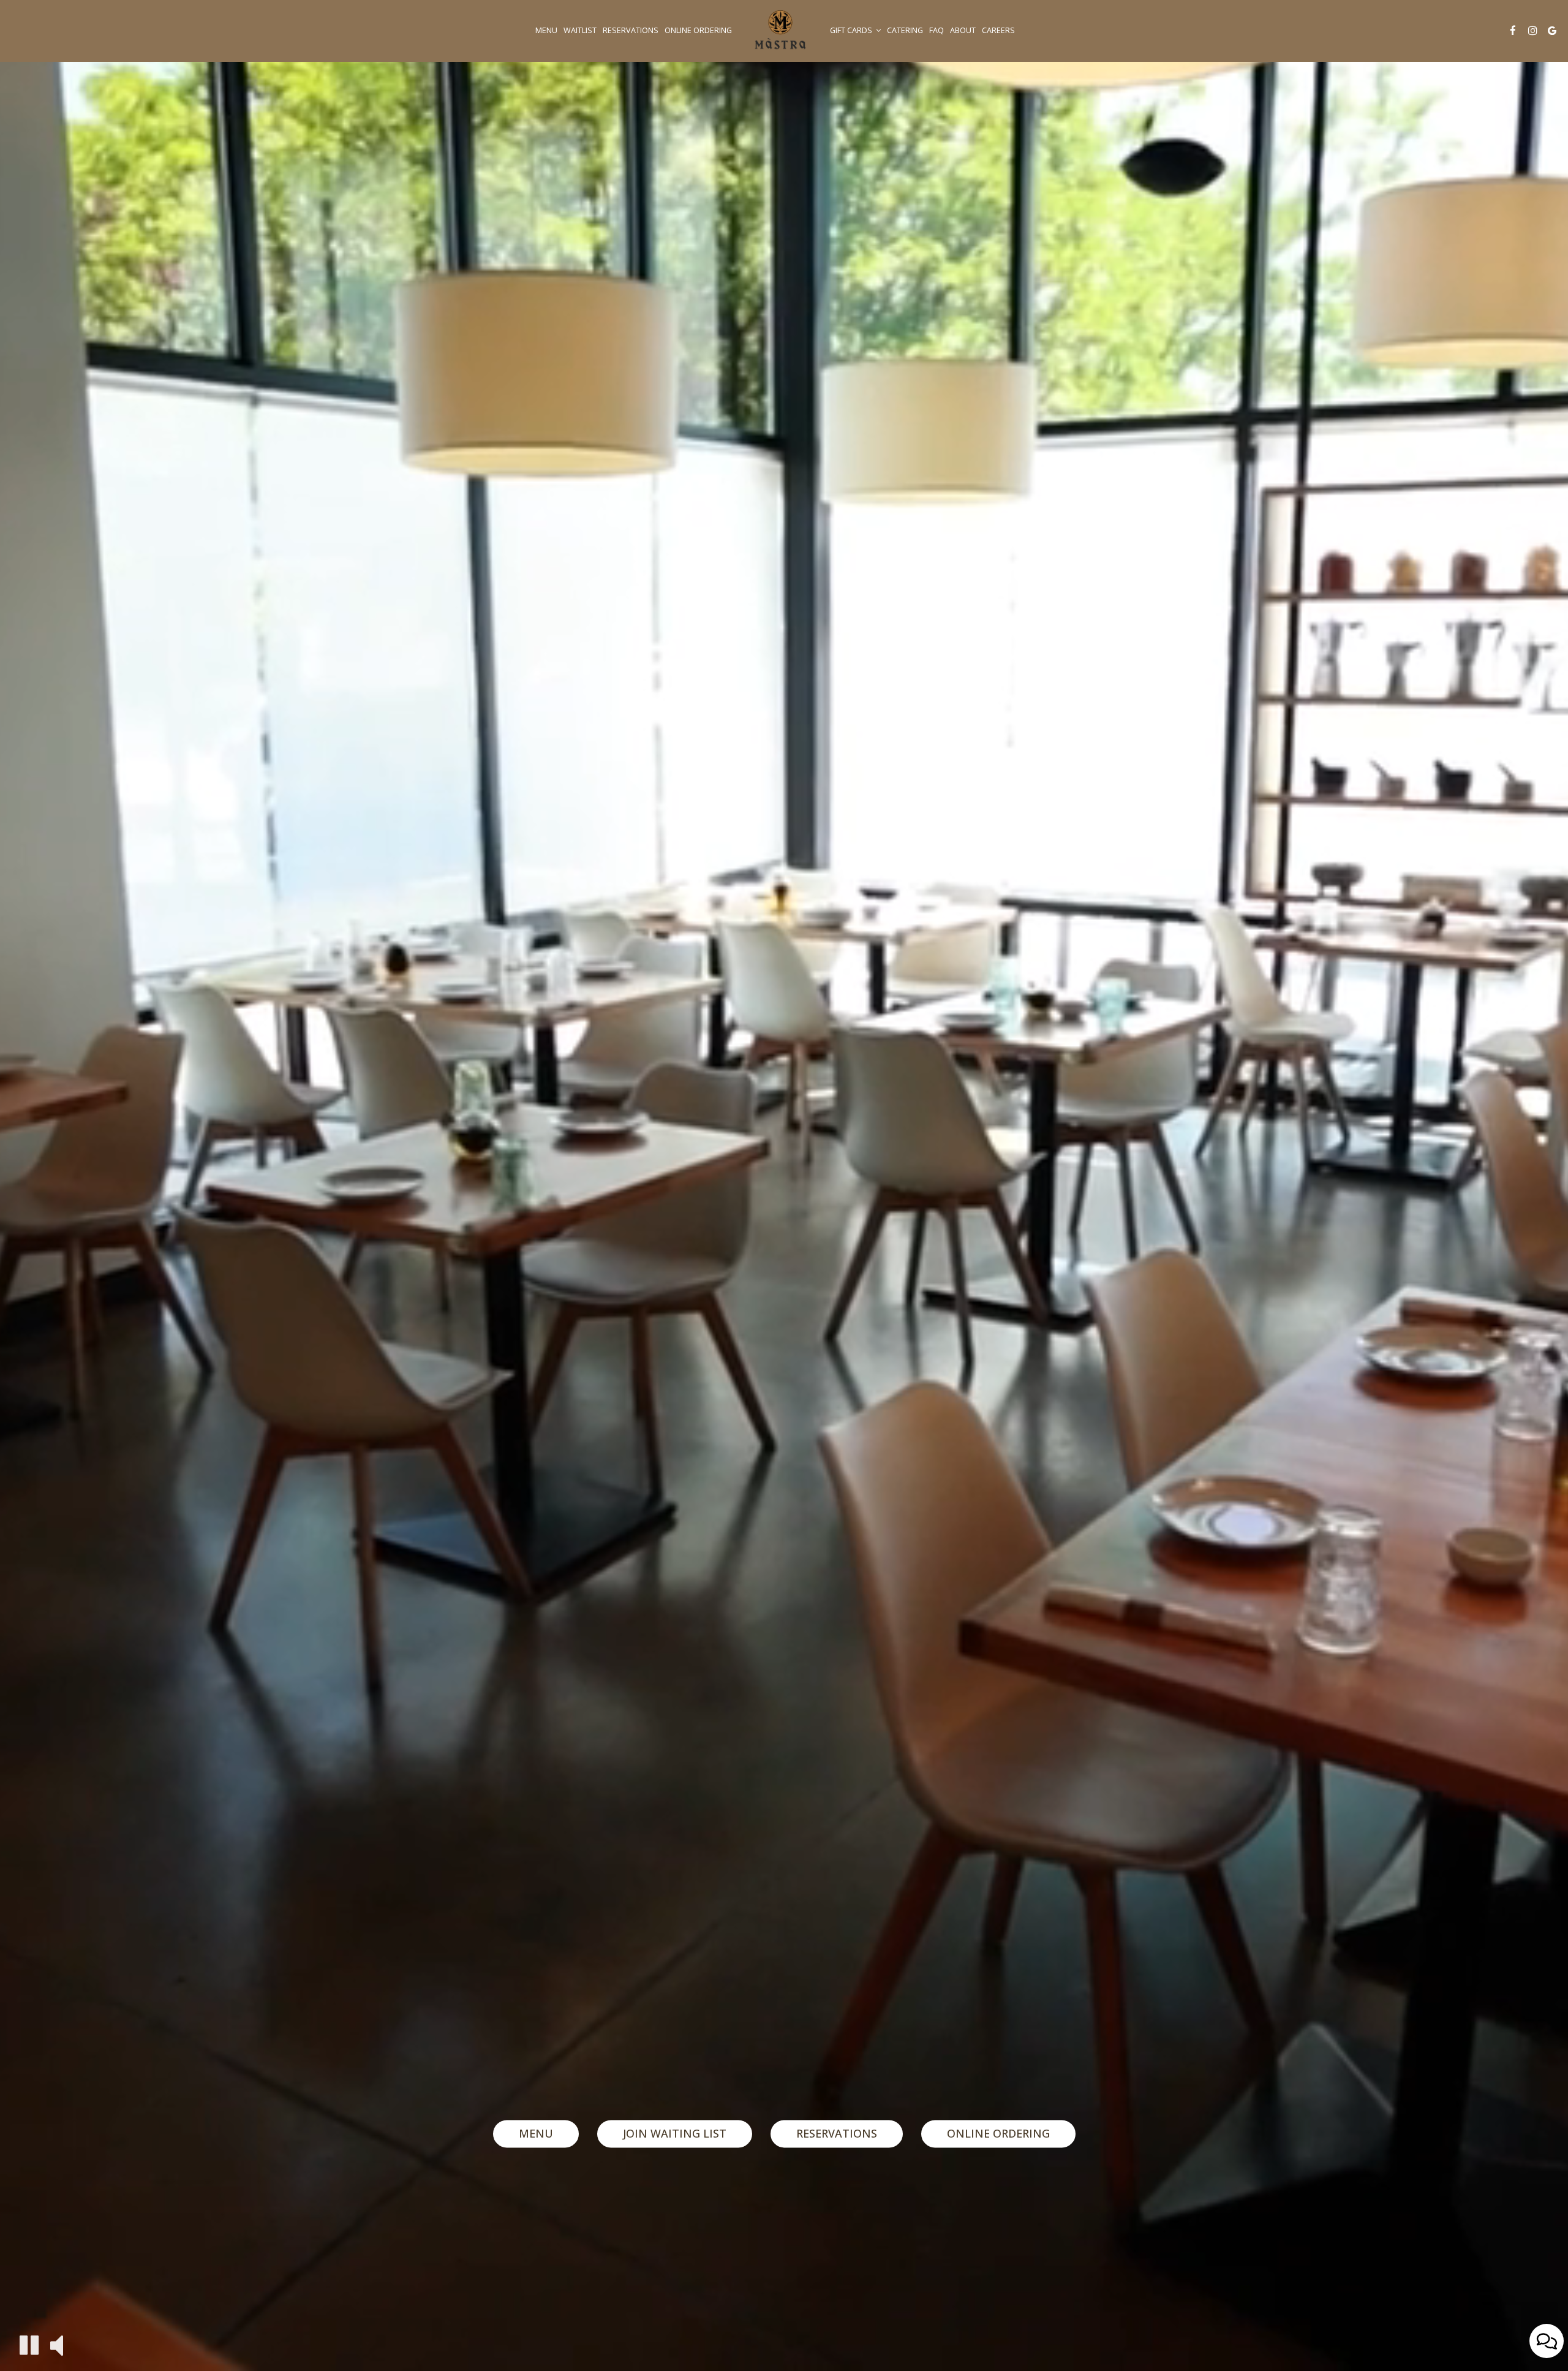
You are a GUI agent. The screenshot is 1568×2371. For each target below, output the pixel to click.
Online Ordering (998, 2133)
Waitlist (580, 30)
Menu (546, 30)
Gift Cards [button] (852, 30)
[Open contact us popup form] (1547, 2341)
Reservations (631, 30)
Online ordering (698, 30)
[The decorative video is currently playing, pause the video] (29, 2345)
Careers (998, 30)
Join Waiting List (675, 2133)
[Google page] (1552, 31)
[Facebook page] (1513, 31)
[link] (781, 31)
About (963, 30)
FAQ (937, 30)
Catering (905, 30)
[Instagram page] (1532, 31)
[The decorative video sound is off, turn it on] (57, 2344)
